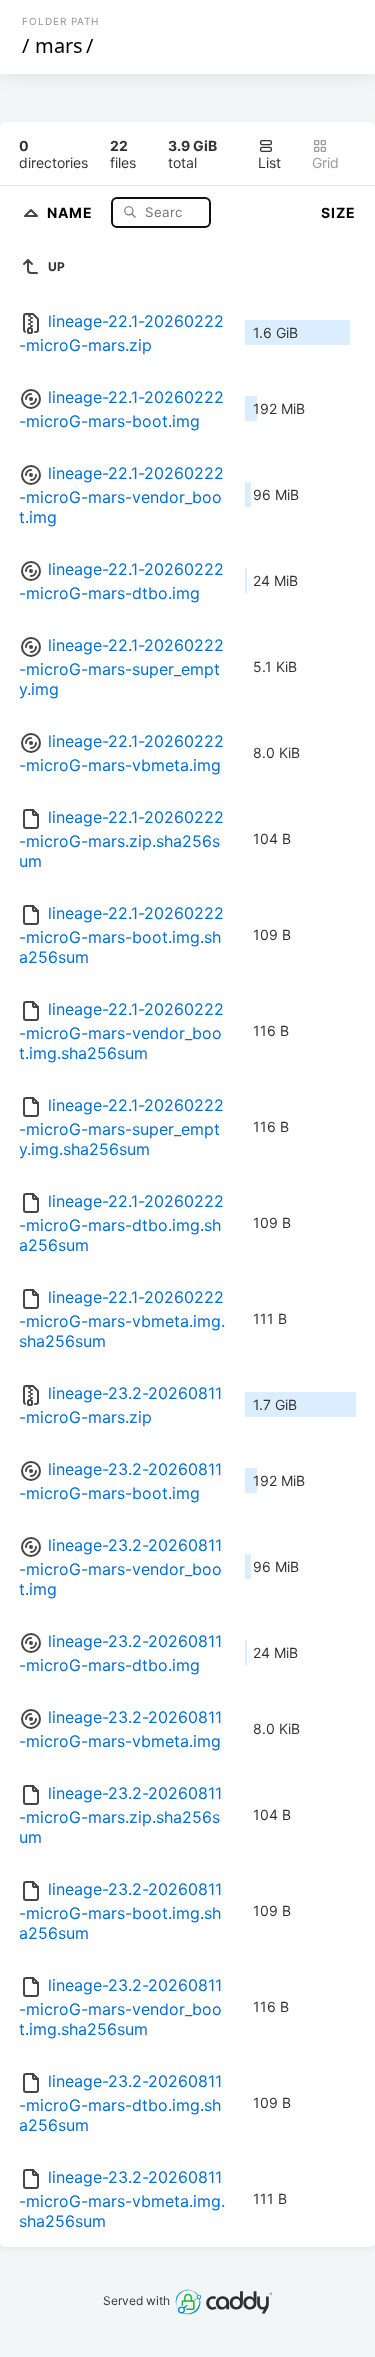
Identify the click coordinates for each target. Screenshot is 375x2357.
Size (338, 212)
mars (59, 45)
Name (72, 211)
